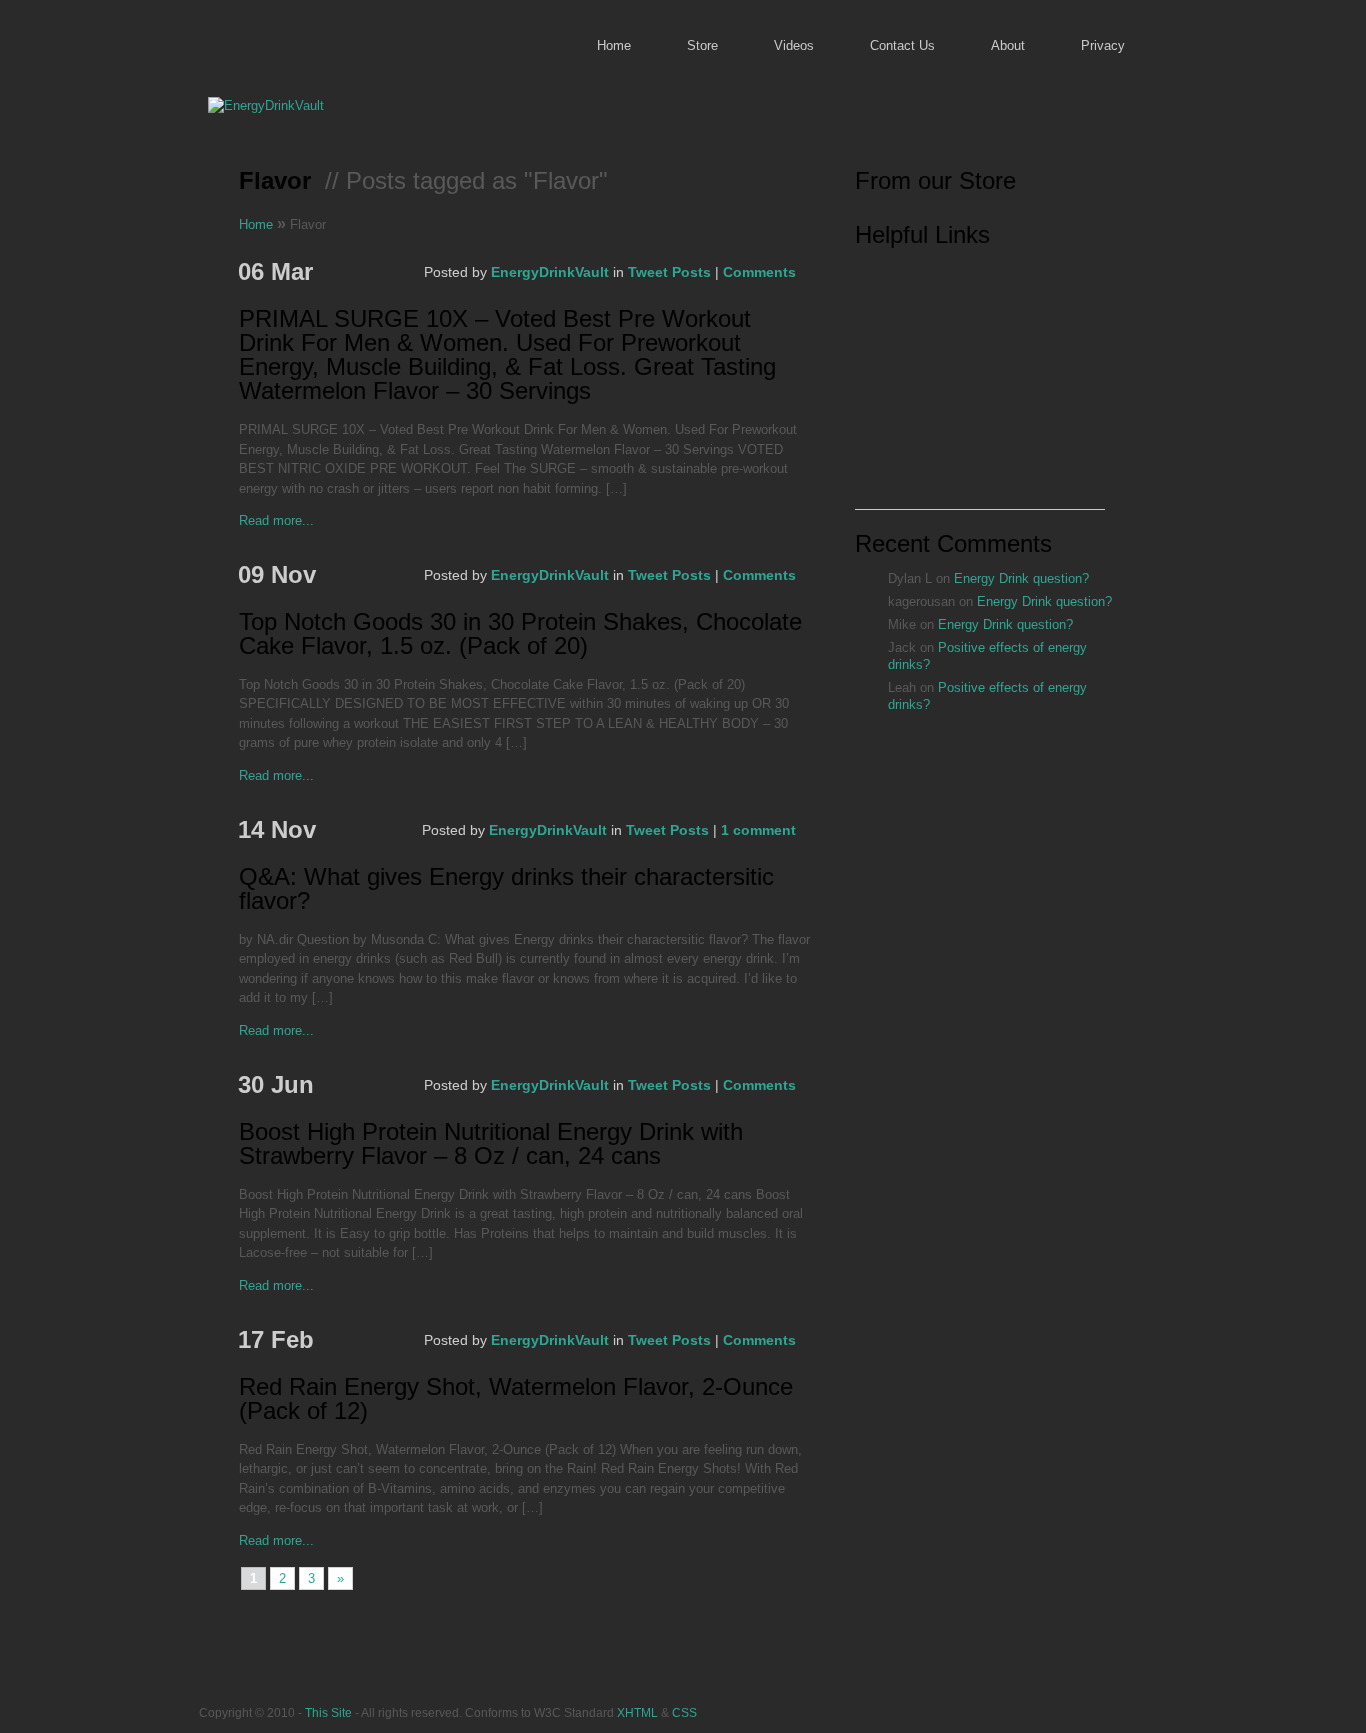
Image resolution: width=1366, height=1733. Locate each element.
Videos (794, 45)
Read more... (276, 520)
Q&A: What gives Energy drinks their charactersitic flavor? (506, 889)
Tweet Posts (669, 272)
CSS (684, 1712)
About (1008, 45)
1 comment (758, 830)
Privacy (1103, 45)
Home (614, 45)
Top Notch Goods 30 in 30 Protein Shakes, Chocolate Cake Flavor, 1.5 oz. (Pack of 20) (520, 634)
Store (702, 45)
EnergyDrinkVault (550, 272)
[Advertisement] (980, 384)
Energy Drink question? (1021, 578)
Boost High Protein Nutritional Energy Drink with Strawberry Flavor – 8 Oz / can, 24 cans (491, 1144)
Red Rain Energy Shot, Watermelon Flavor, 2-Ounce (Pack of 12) (516, 1399)
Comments (759, 272)
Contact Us (902, 45)
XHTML (637, 1712)
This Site (328, 1712)
